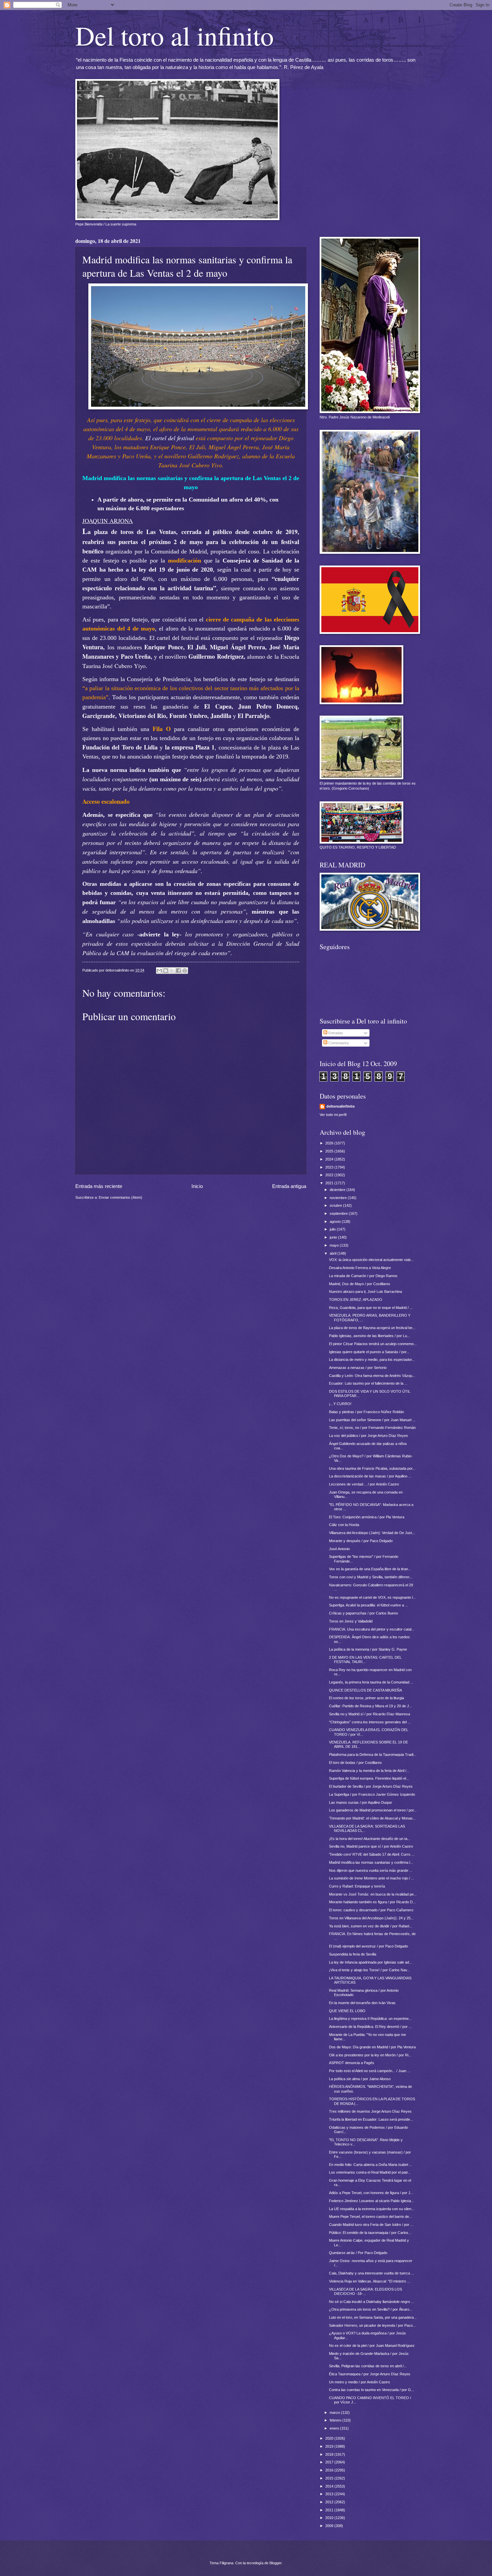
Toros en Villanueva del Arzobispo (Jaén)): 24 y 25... (371, 1918)
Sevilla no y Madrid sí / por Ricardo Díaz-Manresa (370, 1714)
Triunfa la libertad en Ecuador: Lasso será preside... (371, 2119)
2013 (330, 2494)
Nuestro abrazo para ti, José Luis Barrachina (365, 1292)
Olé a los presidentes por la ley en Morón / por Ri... (370, 2055)
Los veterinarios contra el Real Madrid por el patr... (370, 2172)
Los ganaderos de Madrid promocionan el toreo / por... (373, 1810)
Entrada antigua (289, 1186)
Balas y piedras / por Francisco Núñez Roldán (366, 1412)
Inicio (197, 1186)
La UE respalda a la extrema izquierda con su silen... (372, 2209)
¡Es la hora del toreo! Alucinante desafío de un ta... (370, 1839)
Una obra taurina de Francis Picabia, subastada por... (372, 1468)
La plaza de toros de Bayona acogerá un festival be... (372, 1328)
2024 (330, 1159)
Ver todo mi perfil (333, 1115)
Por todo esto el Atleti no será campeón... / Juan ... (370, 2071)
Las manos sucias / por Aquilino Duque (360, 1802)
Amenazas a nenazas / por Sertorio (358, 1368)
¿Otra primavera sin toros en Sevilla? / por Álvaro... (371, 2309)
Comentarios (338, 1043)
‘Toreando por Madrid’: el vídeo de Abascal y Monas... (372, 1818)
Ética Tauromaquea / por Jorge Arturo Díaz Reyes (370, 2374)
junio (334, 1237)
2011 (330, 2510)
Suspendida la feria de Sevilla (353, 1954)
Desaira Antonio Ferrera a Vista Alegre (360, 1268)
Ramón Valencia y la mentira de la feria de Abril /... (369, 1771)
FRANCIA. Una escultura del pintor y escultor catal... (372, 1629)
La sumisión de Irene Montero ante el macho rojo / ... (372, 1878)
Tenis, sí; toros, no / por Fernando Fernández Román (372, 1428)
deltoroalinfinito (341, 1106)
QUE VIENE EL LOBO (347, 2011)
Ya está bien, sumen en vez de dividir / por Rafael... (371, 1926)
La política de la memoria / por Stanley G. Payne (368, 1649)
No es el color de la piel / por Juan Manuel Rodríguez (372, 2346)
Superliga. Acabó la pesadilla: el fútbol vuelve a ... (368, 1605)
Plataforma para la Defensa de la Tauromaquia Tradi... (373, 1755)
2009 (330, 2526)
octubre (336, 1205)
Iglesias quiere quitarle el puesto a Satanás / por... (369, 1352)
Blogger (275, 2563)
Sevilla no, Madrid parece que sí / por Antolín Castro (371, 1846)
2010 (330, 2518)
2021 (330, 1183)
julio (333, 1229)
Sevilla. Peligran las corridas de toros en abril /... (368, 2366)
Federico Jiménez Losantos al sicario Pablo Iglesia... (372, 2201)
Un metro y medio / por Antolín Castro (359, 2382)
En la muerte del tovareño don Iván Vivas (362, 2003)
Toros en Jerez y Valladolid (351, 1621)
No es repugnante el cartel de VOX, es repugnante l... (372, 1597)
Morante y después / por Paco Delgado (361, 1541)
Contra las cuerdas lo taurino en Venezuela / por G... (372, 2390)
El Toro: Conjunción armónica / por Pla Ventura (367, 1517)
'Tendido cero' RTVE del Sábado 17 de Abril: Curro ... (372, 1854)
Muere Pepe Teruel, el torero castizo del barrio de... (371, 2217)
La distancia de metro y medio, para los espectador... (372, 1360)
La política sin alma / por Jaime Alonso (360, 2079)
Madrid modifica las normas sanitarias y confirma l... (371, 1862)
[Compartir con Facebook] (178, 971)
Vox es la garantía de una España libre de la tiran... (370, 1569)
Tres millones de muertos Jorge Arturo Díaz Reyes (370, 2111)
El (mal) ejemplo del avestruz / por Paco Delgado (368, 1946)
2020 (330, 2438)
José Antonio (339, 1549)
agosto (336, 1221)
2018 (330, 2454)
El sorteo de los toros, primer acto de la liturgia (366, 1698)
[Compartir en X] (172, 971)
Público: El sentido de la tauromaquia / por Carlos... (370, 2233)
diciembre (338, 1190)
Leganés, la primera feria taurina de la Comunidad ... (371, 1682)
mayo (335, 1245)
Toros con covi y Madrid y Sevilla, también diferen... (371, 1577)
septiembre (339, 1213)
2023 (330, 1167)
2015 (330, 2478)
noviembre (339, 1198)
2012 (330, 2502)
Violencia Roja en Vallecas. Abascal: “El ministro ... (370, 2281)
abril (334, 1253)
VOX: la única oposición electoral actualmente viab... (371, 1260)
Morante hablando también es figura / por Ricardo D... (372, 1902)
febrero (336, 2420)
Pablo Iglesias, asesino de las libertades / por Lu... (370, 1336)
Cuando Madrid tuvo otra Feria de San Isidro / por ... (371, 2225)
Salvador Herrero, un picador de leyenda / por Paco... (372, 2325)
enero (335, 2428)
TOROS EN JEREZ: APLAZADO (356, 1300)
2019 (330, 2446)
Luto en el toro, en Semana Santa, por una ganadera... (373, 2317)
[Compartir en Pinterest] (185, 971)
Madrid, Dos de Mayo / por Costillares (360, 1284)
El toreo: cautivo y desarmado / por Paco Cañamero (371, 1910)
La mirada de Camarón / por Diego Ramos (363, 1276)
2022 (330, 1175)
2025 (330, 1151)
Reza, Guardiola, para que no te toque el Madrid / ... (371, 1308)
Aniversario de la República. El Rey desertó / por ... (370, 2027)
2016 (330, 2470)
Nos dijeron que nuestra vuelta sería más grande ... (371, 1870)
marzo (335, 2413)
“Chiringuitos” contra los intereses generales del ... (370, 1722)
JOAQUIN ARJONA (108, 521)
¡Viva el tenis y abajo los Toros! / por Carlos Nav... (370, 1970)
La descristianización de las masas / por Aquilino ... (370, 1476)
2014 (330, 2486)
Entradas (335, 1033)
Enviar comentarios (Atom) (120, 1197)
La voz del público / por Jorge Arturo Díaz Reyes (368, 1436)
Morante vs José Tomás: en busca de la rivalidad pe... (373, 1894)
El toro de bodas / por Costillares (355, 1763)
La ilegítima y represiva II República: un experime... (370, 2019)
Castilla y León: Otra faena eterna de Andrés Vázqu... (372, 1376)
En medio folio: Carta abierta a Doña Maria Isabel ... (371, 2165)
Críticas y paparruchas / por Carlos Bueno (363, 1613)
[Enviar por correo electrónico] (159, 971)
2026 (330, 1143)
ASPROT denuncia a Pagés (352, 2063)
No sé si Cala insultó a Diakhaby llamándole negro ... (372, 2302)
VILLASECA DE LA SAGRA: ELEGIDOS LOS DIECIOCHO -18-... (365, 2291)
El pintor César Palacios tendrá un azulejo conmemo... (373, 1344)
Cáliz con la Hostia (344, 1525)
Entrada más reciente (99, 1186)
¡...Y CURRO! (340, 1404)
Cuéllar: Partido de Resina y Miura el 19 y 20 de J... (371, 1706)
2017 (330, 2462)
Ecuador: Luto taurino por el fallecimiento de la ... (368, 1383)
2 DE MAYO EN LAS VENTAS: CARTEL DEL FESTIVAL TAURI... (365, 1660)
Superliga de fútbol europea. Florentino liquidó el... (369, 1778)
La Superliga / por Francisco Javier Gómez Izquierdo (372, 1794)
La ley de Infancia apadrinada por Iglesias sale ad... (371, 1962)
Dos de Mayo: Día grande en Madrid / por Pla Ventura (372, 2047)
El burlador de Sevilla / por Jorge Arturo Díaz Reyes (371, 1786)
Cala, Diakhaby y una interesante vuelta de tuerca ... (372, 2273)
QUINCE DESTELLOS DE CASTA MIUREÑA (365, 1690)
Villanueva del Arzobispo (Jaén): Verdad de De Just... (372, 1533)
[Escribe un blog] (166, 971)
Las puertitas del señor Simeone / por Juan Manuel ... (372, 1420)
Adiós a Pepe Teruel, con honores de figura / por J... (371, 2193)
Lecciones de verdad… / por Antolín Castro (364, 1484)
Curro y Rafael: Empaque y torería (357, 1886)
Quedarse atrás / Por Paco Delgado (358, 2253)
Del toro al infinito (175, 35)
